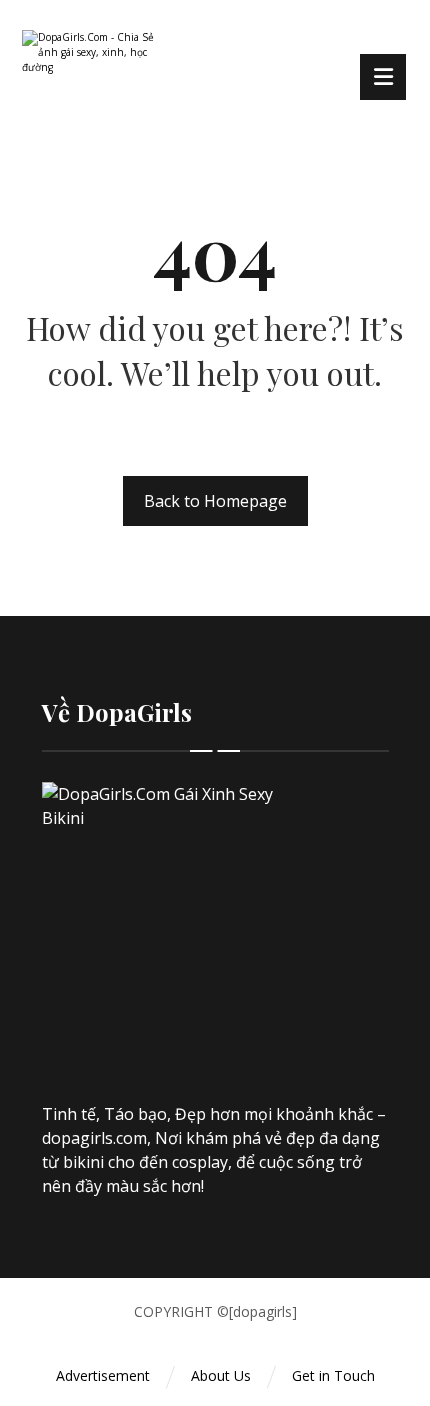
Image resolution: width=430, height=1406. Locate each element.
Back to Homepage (215, 501)
